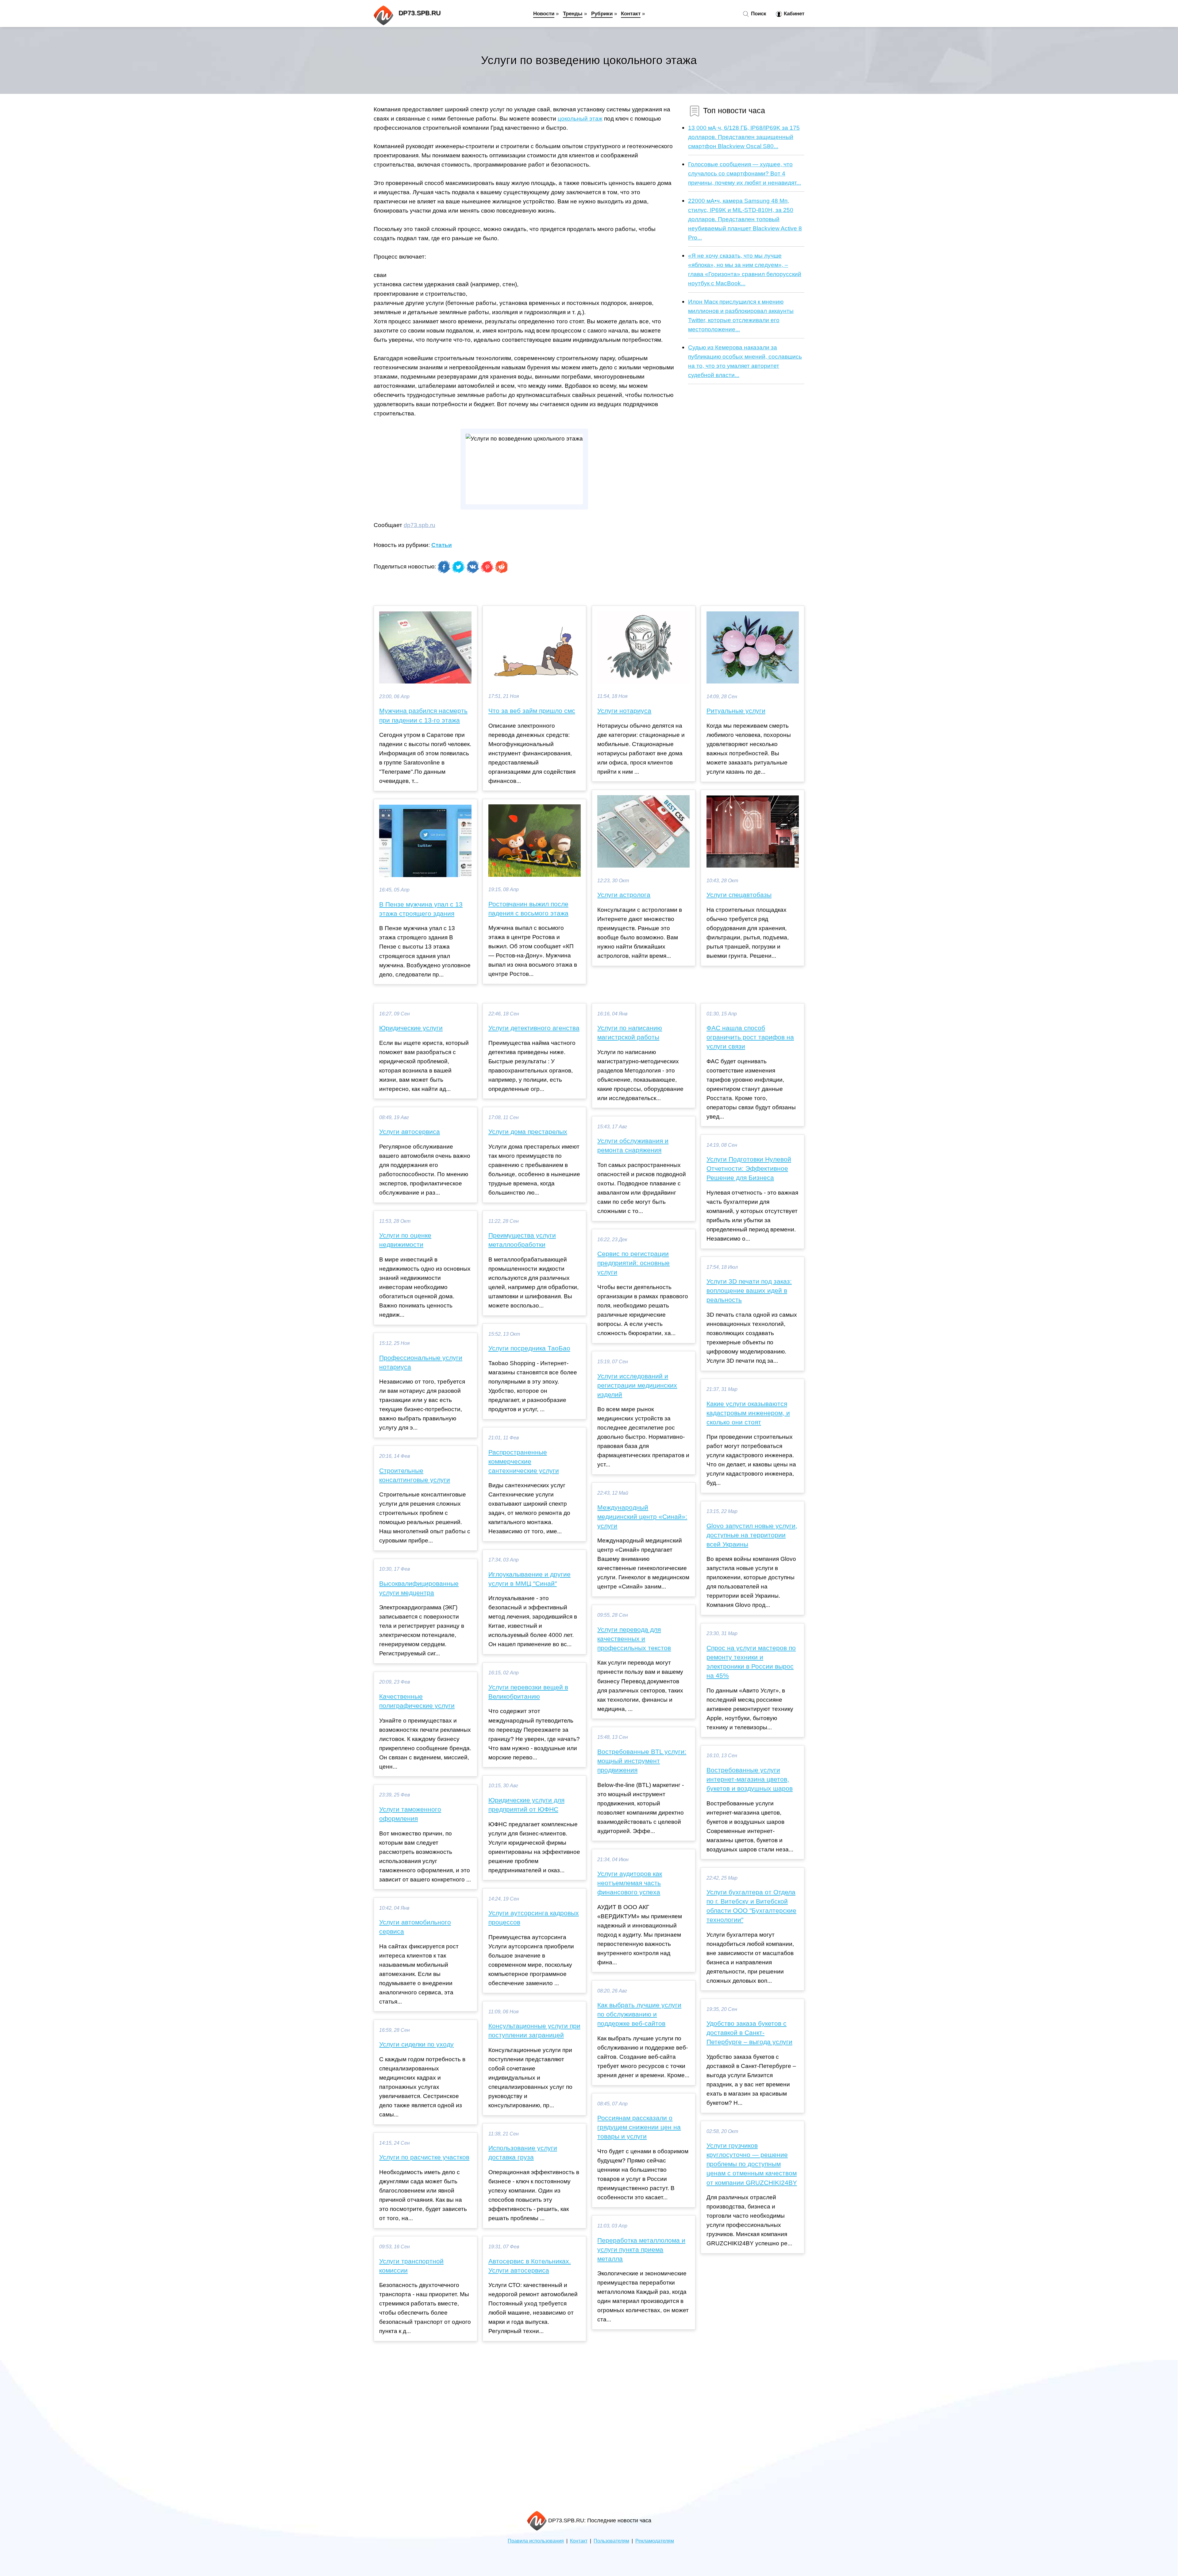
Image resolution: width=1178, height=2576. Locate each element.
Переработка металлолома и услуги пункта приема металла (641, 2250)
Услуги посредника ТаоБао (529, 1348)
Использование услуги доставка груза (523, 2153)
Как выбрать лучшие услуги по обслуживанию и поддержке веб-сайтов (639, 2014)
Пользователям (611, 2541)
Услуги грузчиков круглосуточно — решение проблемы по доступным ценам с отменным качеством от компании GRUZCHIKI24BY (752, 2164)
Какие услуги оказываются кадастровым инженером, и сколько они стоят (748, 1413)
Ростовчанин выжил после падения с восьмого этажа (528, 909)
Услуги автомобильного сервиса (415, 1927)
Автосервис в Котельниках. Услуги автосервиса (530, 2266)
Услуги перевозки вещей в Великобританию (528, 1692)
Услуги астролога (624, 895)
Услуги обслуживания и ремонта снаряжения (633, 1146)
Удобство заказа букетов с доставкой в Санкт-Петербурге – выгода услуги (749, 2033)
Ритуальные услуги (736, 711)
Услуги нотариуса (624, 711)
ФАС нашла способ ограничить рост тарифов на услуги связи (750, 1037)
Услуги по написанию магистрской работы (630, 1033)
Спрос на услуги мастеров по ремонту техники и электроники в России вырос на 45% (751, 1662)
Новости (544, 13)
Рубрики (602, 13)
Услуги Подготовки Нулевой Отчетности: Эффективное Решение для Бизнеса (749, 1169)
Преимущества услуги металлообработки (522, 1240)
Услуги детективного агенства (534, 1028)
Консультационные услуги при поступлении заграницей (534, 2031)
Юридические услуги (411, 1028)
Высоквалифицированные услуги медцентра (419, 1588)
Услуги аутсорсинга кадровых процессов (534, 1918)
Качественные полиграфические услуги (417, 1701)
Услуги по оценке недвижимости (405, 1240)
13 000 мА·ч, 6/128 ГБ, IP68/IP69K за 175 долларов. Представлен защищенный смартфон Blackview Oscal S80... (744, 137)
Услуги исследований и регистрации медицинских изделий (637, 1385)
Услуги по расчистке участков (424, 2157)
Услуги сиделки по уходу (416, 2044)
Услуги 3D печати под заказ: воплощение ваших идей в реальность (749, 1291)
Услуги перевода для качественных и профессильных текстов (634, 1639)
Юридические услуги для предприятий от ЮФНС (526, 1805)
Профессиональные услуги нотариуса (421, 1362)
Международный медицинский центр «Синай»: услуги (642, 1517)
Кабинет (793, 13)
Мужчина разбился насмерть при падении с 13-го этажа (423, 715)
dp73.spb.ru (420, 525)
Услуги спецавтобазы (739, 895)
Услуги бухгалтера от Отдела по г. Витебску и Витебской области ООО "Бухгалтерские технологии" (751, 1906)
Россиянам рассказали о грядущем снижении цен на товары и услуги (639, 2127)
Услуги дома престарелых (528, 1132)
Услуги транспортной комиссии (411, 2266)
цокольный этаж (580, 118)
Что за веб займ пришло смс (532, 711)
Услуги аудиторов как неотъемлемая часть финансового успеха (630, 1883)
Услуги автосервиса (410, 1132)
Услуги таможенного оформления (410, 1814)
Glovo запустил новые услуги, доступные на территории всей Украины (752, 1535)
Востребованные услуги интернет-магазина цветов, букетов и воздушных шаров (750, 1779)
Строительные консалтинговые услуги (415, 1475)
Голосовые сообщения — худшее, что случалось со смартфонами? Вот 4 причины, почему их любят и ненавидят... (745, 173)
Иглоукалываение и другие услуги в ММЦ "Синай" (529, 1579)
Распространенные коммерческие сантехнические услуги (524, 1461)
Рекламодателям (655, 2541)
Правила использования (536, 2541)
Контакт (631, 13)
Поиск (758, 13)
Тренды (573, 13)
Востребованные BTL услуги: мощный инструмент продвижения (642, 1761)
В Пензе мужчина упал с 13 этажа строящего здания (421, 909)
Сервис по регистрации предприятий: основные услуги (633, 1263)
